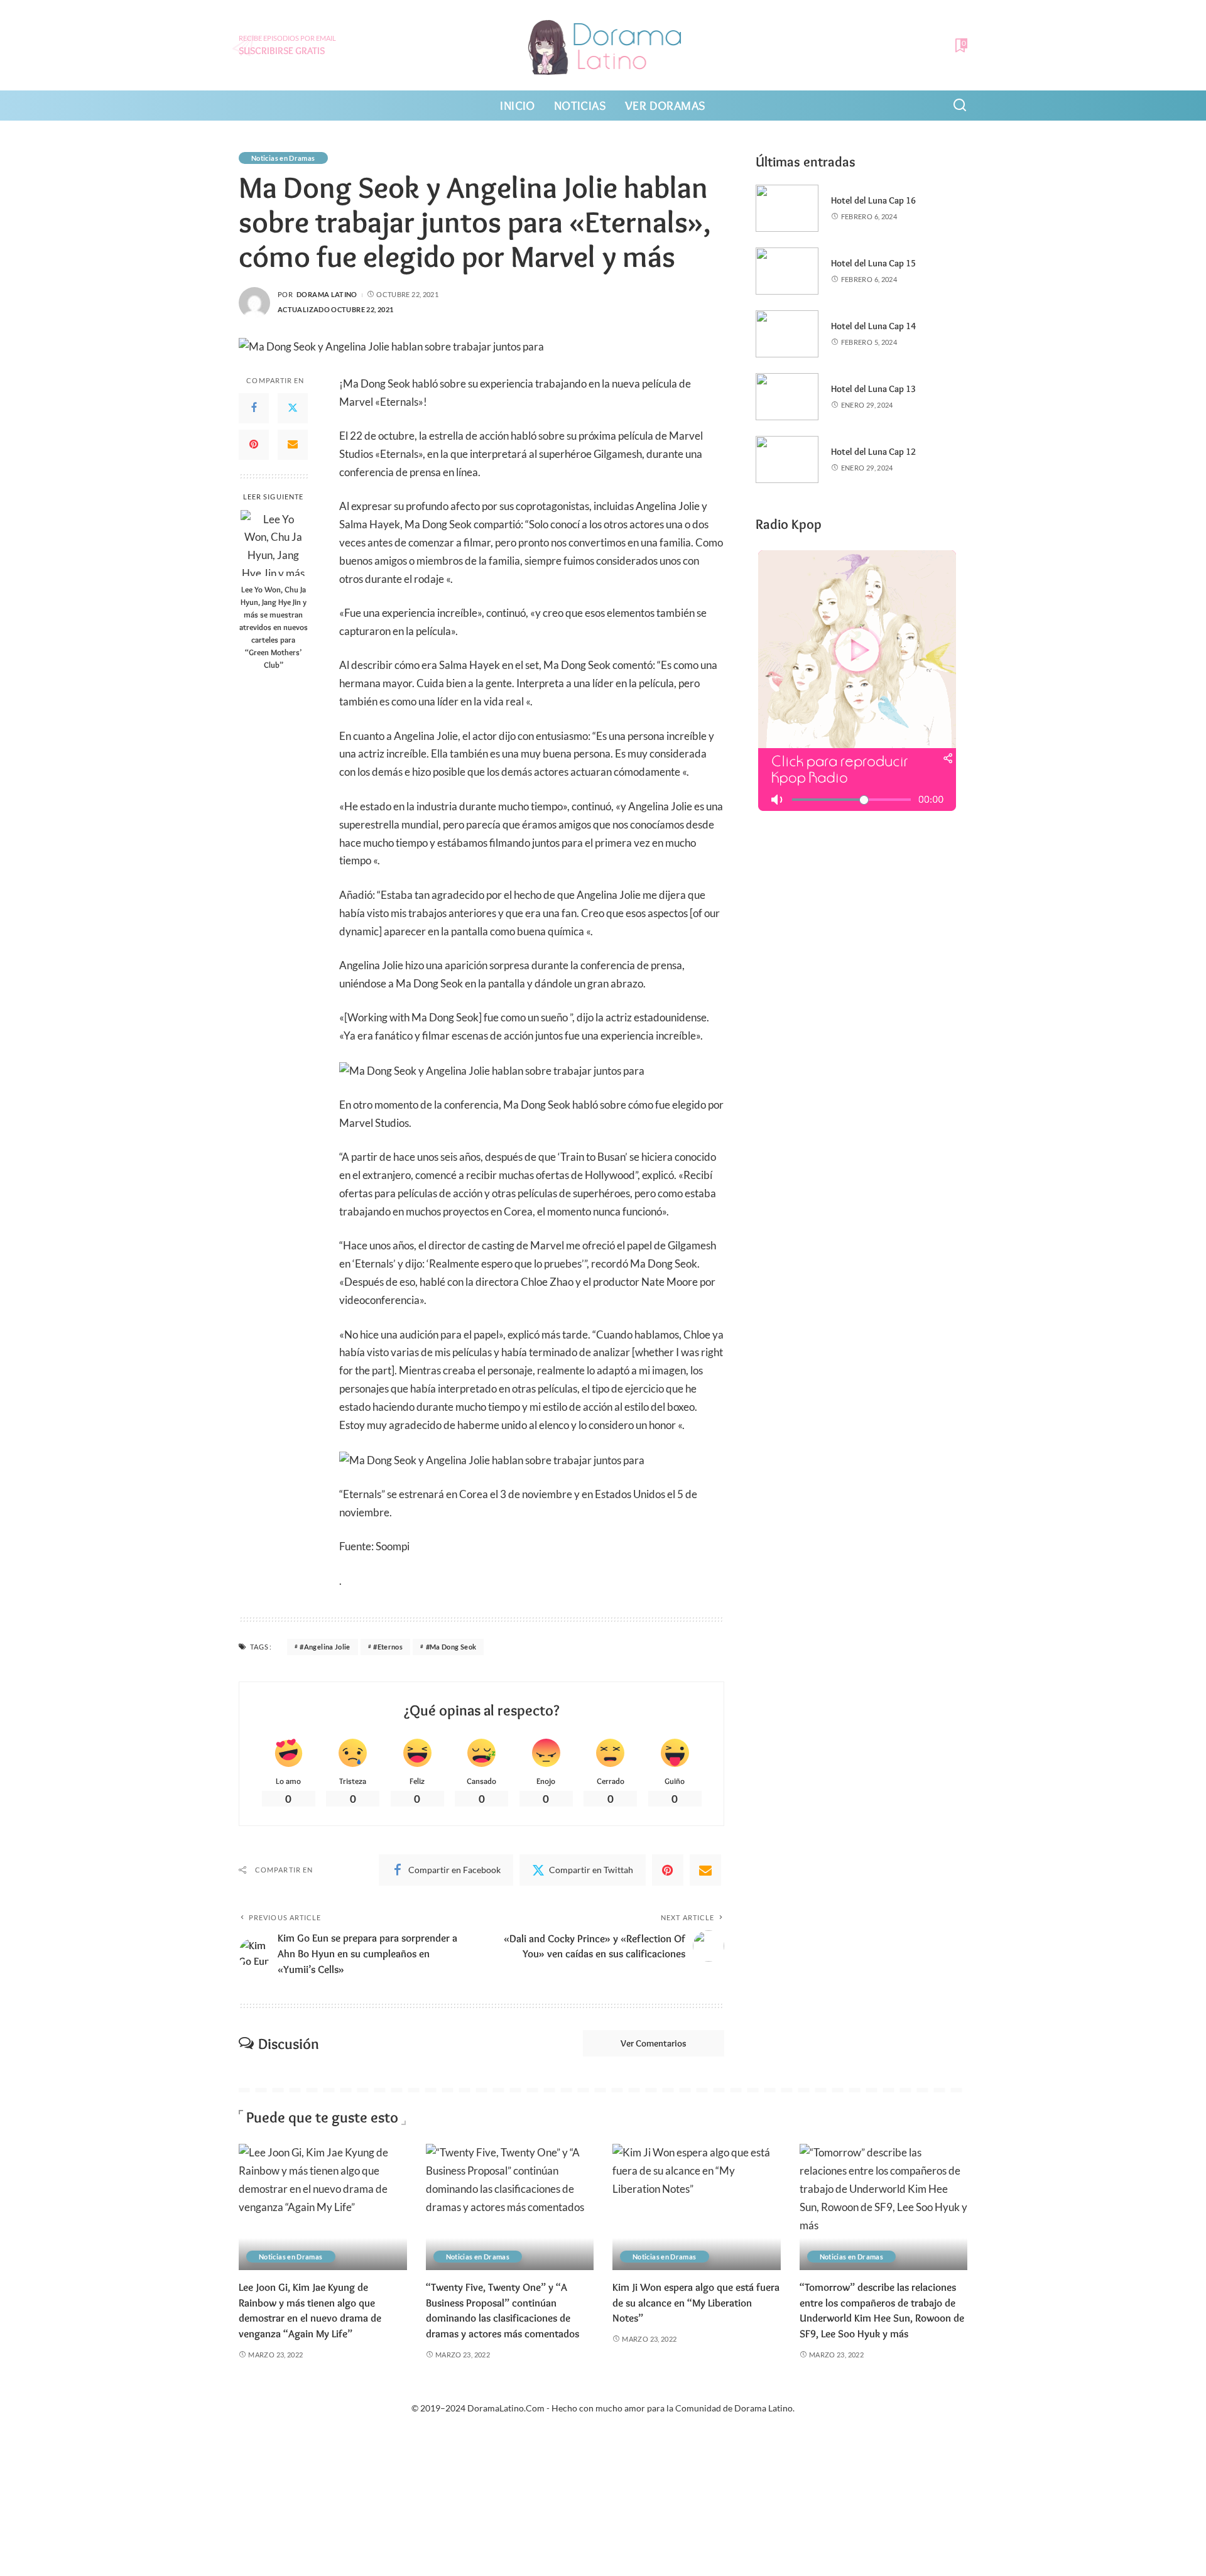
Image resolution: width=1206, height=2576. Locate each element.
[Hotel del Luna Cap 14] (787, 334)
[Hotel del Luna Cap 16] (787, 208)
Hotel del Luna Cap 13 (873, 389)
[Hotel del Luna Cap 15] (787, 271)
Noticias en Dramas (283, 158)
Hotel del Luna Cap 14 (873, 326)
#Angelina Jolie (325, 1647)
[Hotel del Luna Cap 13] (787, 397)
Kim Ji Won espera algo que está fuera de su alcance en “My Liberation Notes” (696, 2302)
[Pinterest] (254, 444)
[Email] (293, 444)
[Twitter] (293, 408)
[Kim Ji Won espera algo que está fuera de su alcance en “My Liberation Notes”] (697, 2207)
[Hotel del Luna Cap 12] (787, 459)
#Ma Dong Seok (451, 1647)
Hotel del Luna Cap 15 (873, 263)
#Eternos (388, 1647)
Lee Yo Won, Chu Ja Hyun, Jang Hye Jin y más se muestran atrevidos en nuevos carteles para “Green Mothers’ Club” (274, 626)
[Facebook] (254, 408)
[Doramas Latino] (603, 45)
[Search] (960, 106)
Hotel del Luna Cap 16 (873, 200)
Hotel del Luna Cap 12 (873, 452)
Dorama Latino (327, 294)
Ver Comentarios (654, 2043)
